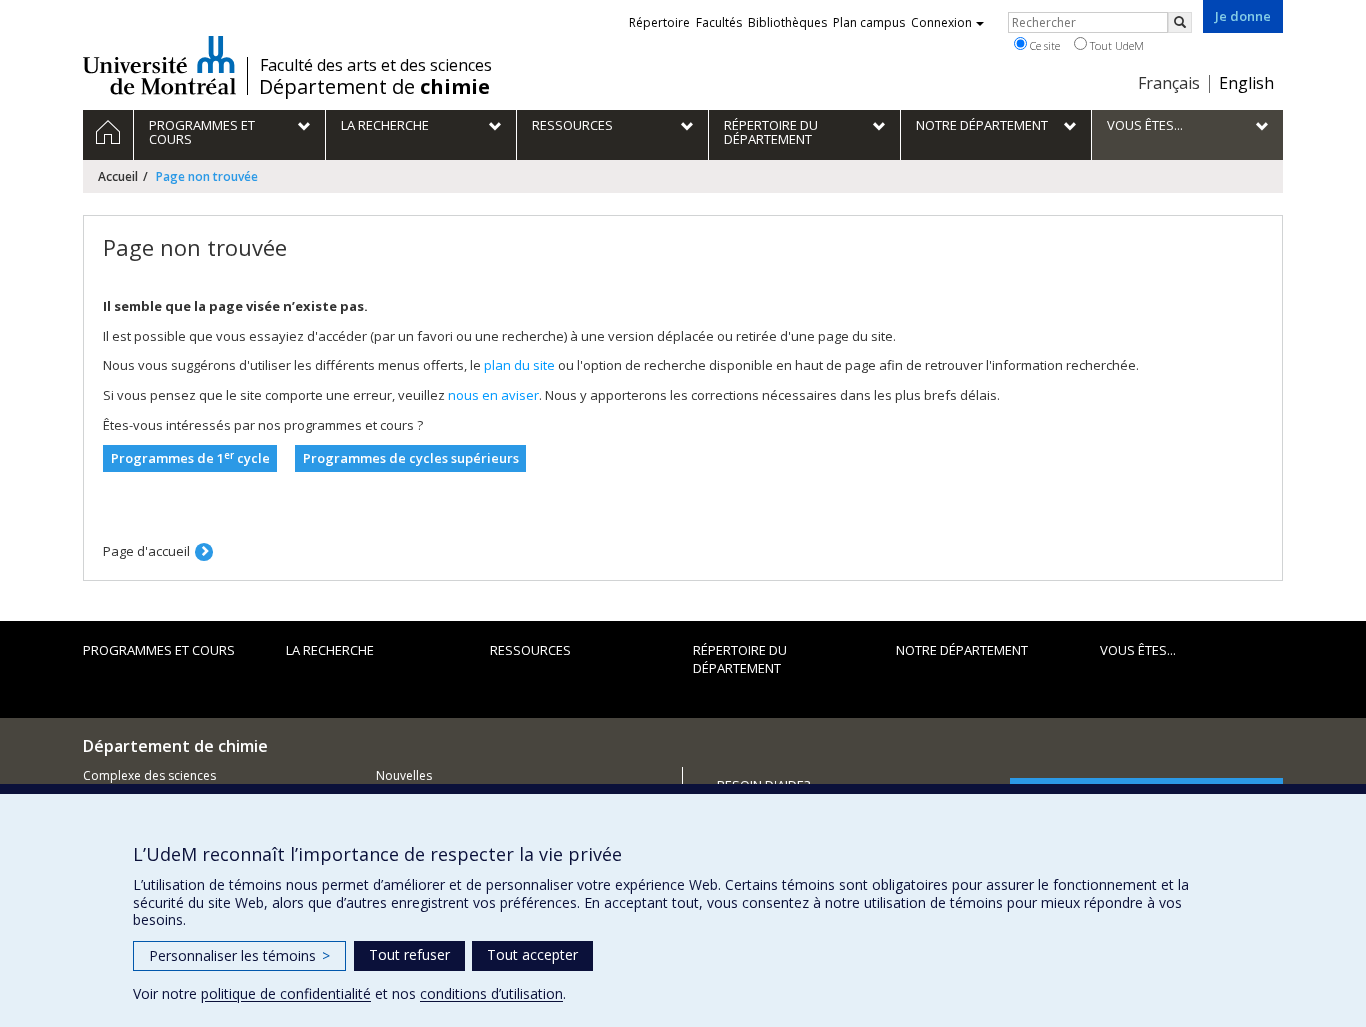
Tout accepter (532, 954)
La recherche (330, 650)
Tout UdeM (1115, 45)
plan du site (519, 365)
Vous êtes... (1138, 650)
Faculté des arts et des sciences (376, 65)
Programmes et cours (159, 650)
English (1246, 83)
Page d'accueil (146, 551)
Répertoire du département (740, 659)
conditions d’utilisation (491, 993)
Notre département (962, 650)
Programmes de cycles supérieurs (411, 458)
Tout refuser (409, 954)
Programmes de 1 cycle (190, 458)
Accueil (118, 176)
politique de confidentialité (286, 993)
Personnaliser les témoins (239, 955)
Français (1169, 83)
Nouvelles (404, 775)
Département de (374, 87)
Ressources (530, 650)
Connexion (941, 22)
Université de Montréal (159, 65)
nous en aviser (493, 395)
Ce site (1043, 45)
